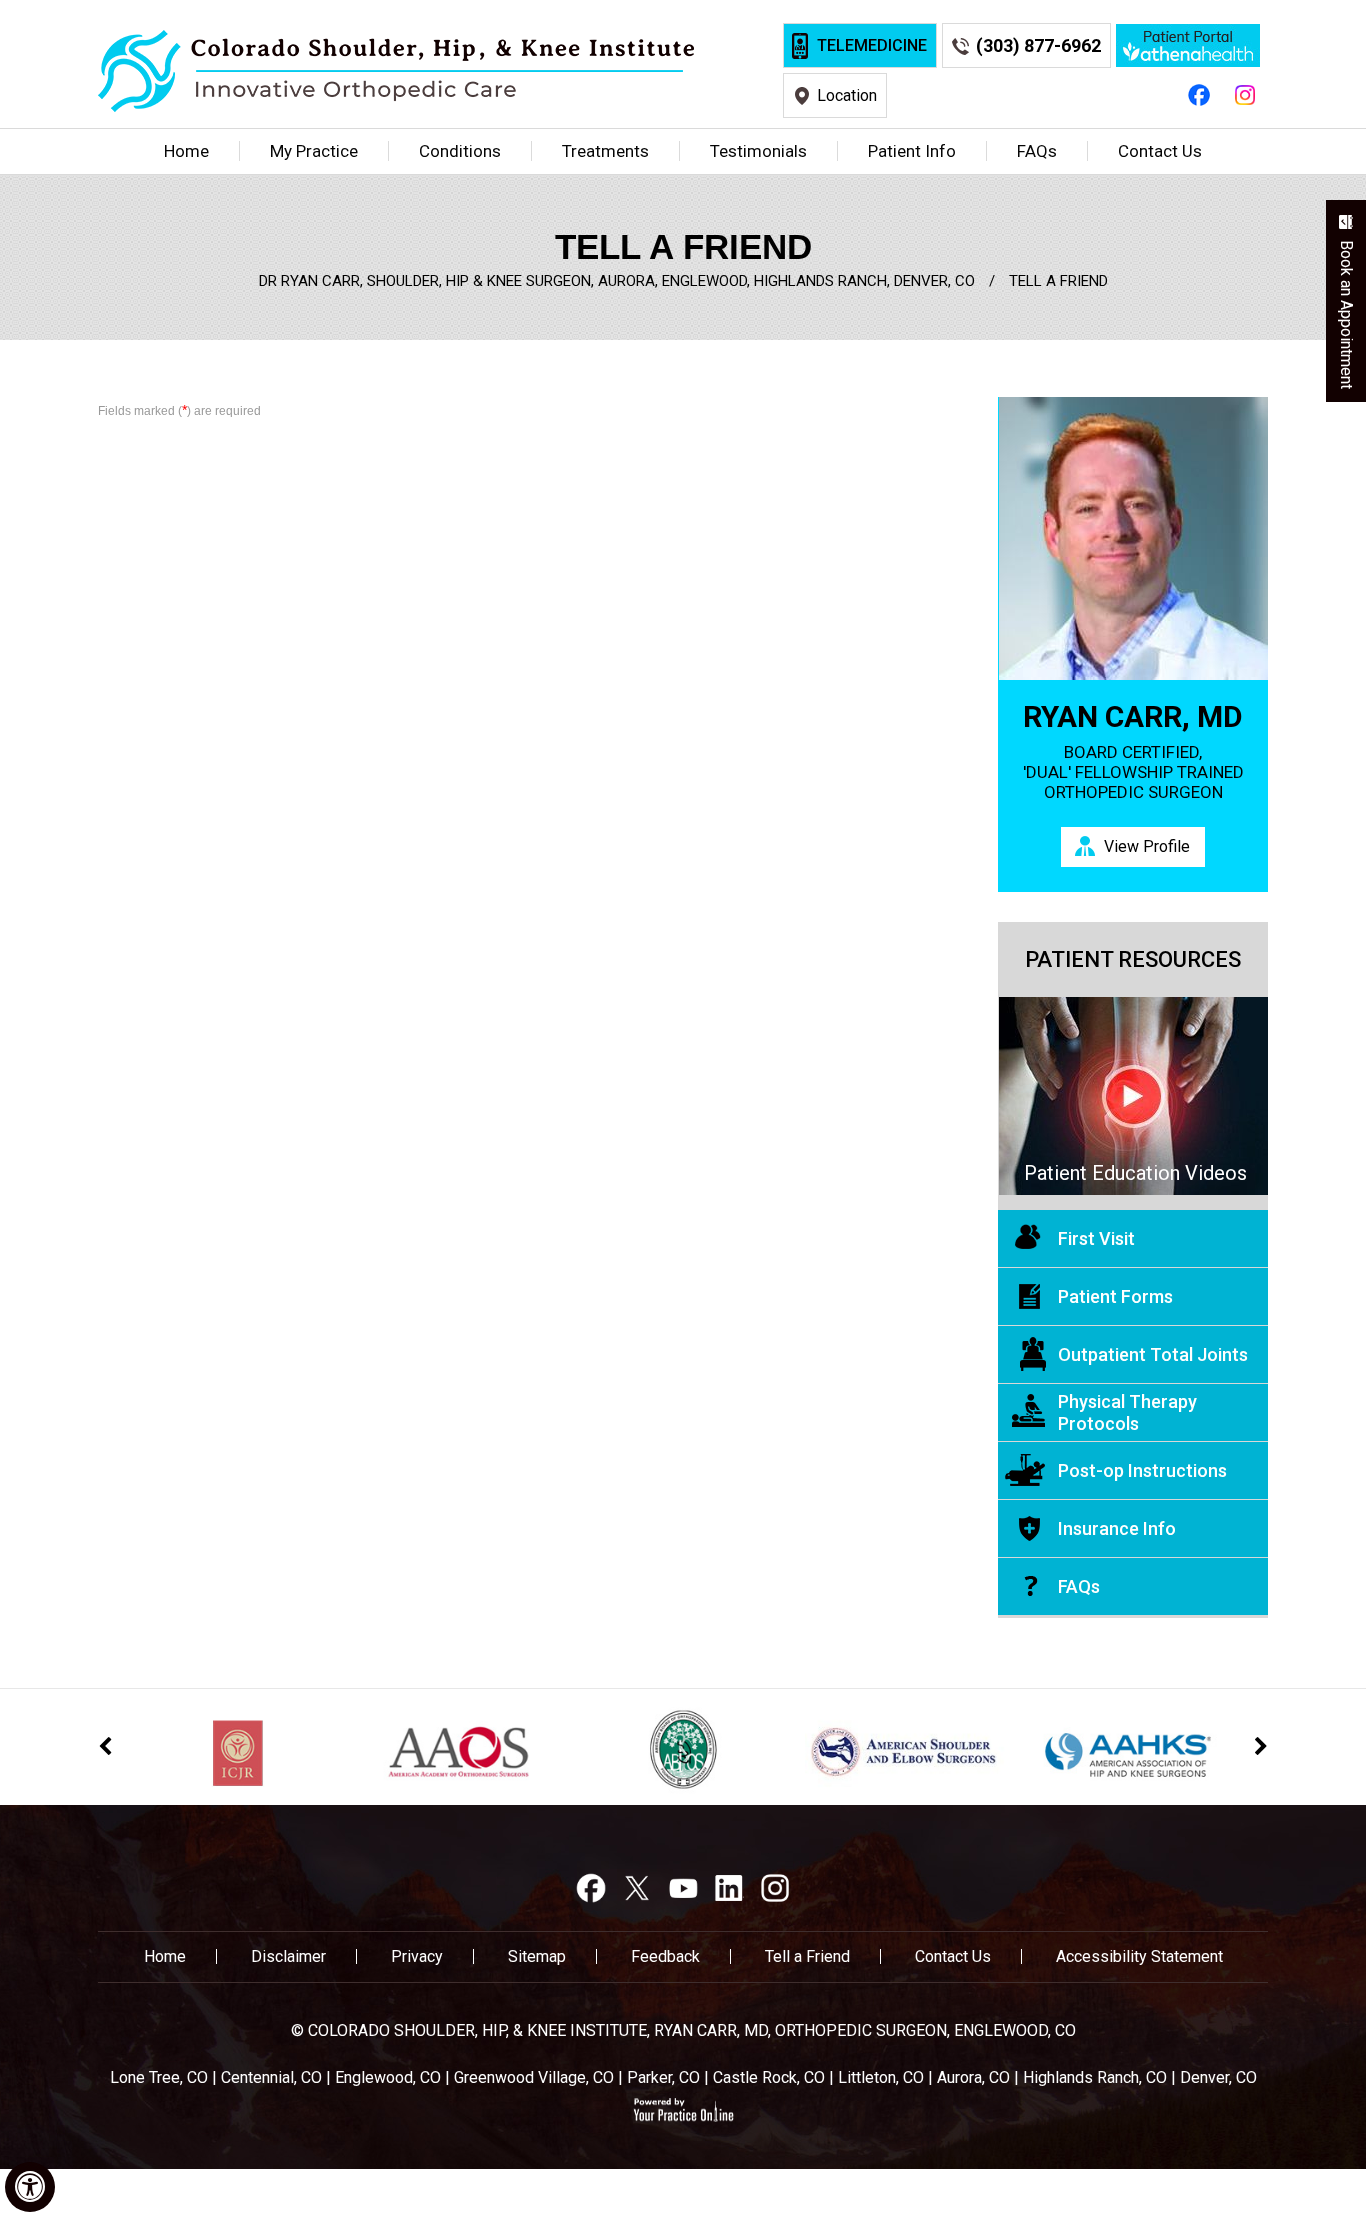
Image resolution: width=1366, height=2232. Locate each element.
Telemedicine (872, 45)
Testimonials (758, 151)
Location (847, 95)
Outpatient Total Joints (1153, 1354)
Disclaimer (288, 1956)
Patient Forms (1115, 1296)
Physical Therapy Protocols (1127, 1412)
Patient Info (912, 151)
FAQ (1037, 151)
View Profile (1147, 846)
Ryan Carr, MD (1133, 717)
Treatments (605, 151)
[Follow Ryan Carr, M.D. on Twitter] (637, 1888)
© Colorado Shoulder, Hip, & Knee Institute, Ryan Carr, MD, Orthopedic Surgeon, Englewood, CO (683, 2030)
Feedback (665, 1956)
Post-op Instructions (1142, 1470)
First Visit (1096, 1238)
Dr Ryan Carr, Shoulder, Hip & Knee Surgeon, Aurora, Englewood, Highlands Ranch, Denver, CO (617, 281)
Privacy (417, 1956)
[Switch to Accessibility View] (30, 2187)
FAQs (1079, 1586)
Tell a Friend (807, 1956)
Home (186, 151)
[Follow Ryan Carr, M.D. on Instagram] (1245, 94)
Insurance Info (1117, 1528)
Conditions (460, 151)
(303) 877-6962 (1038, 45)
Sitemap (537, 1956)
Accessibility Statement (1139, 1956)
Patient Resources (1133, 959)
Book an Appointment (1346, 314)
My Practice (314, 151)
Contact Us (1160, 151)
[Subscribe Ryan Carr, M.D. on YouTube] (683, 1888)
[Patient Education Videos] (1133, 1095)
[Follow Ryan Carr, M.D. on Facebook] (1199, 94)
